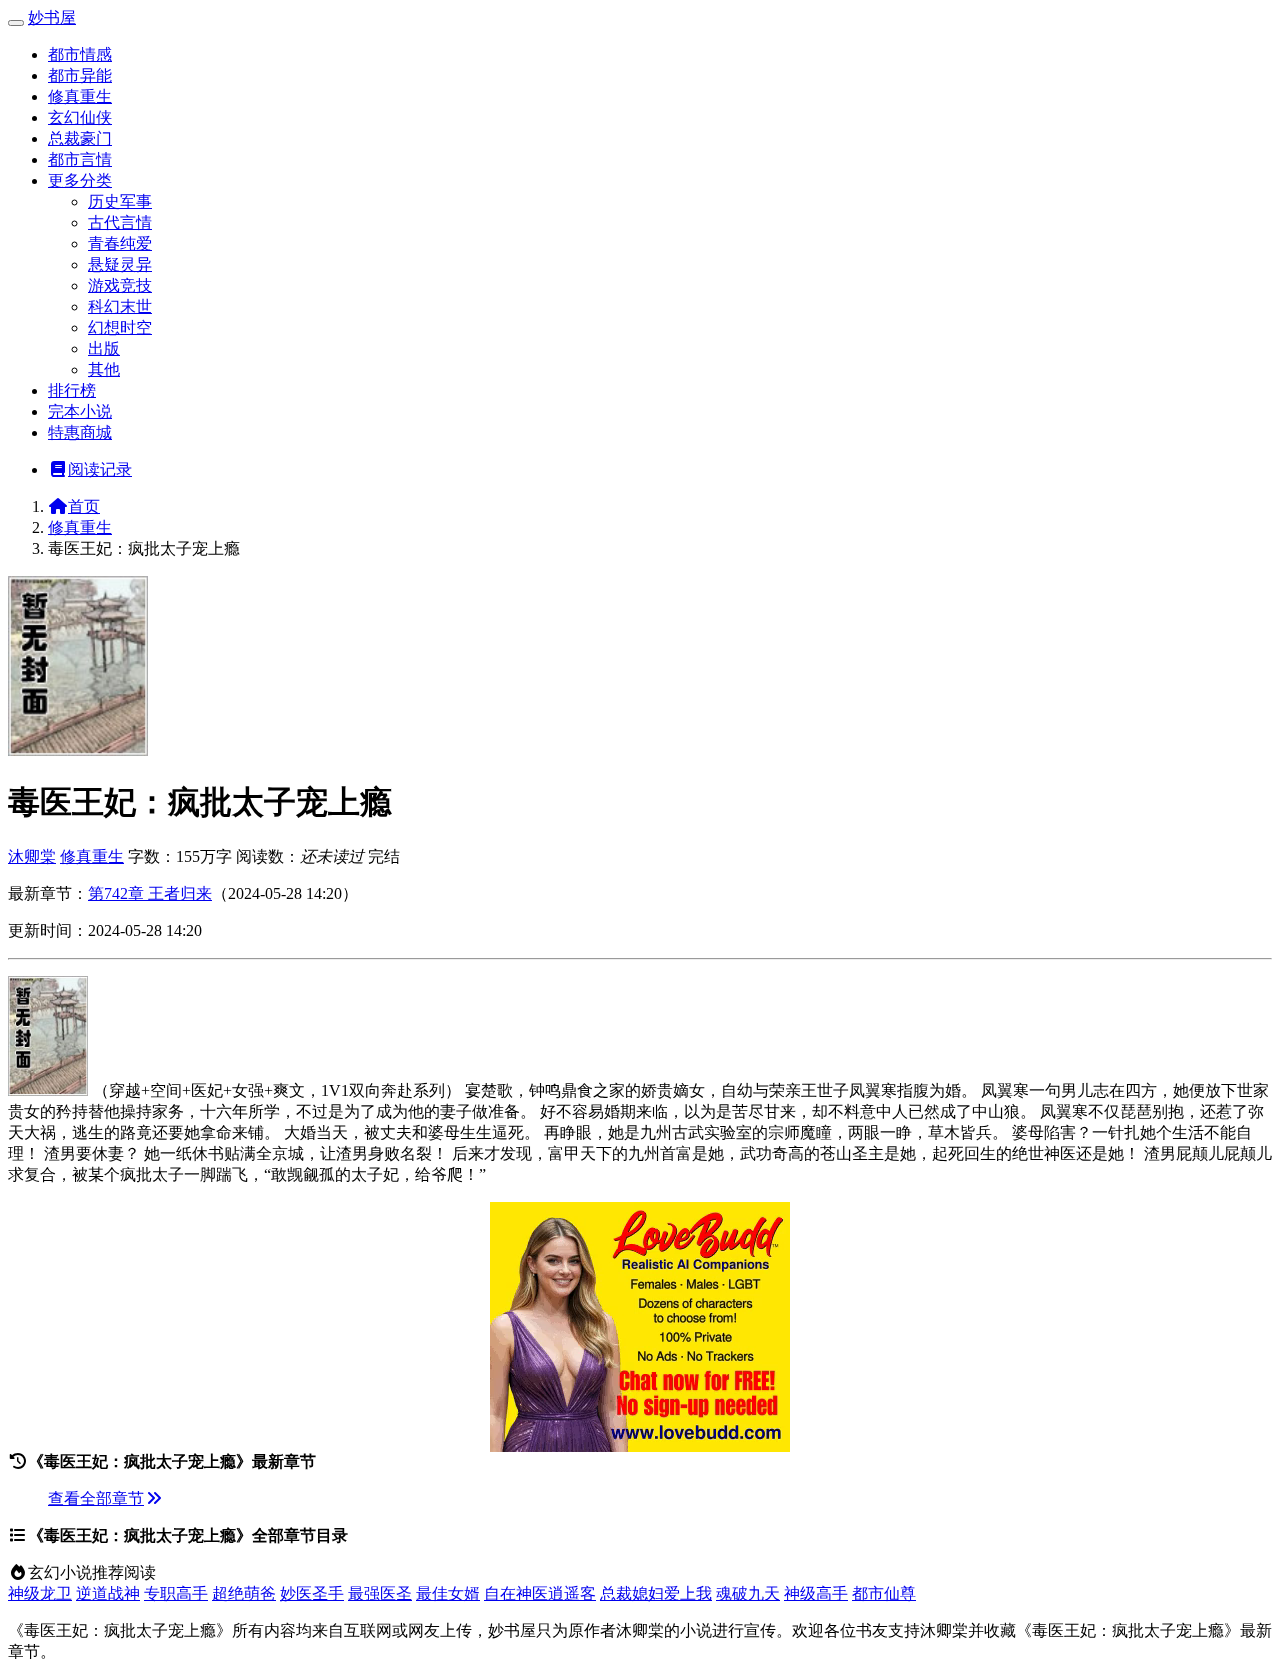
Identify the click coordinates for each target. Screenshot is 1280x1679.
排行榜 (72, 390)
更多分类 (80, 180)
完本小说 (80, 411)
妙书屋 (52, 17)
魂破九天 (748, 1593)
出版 (104, 348)
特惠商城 (80, 432)
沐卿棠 (32, 856)
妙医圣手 (312, 1593)
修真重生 (80, 96)
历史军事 (120, 201)
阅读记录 (100, 469)
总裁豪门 (80, 138)
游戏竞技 (120, 285)
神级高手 (816, 1593)
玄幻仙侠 (80, 117)
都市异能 (80, 75)
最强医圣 (380, 1593)
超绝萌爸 (244, 1593)
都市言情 (80, 159)
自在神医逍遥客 (540, 1593)
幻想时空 (120, 327)
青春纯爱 (120, 243)
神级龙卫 (40, 1593)
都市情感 (80, 54)
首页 (84, 506)
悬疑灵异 (120, 264)
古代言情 (120, 222)
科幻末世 (120, 306)
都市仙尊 (884, 1593)
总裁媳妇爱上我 (656, 1593)
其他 (104, 369)
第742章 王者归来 (150, 893)
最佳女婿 (448, 1593)
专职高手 (176, 1593)
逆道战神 (108, 1593)
